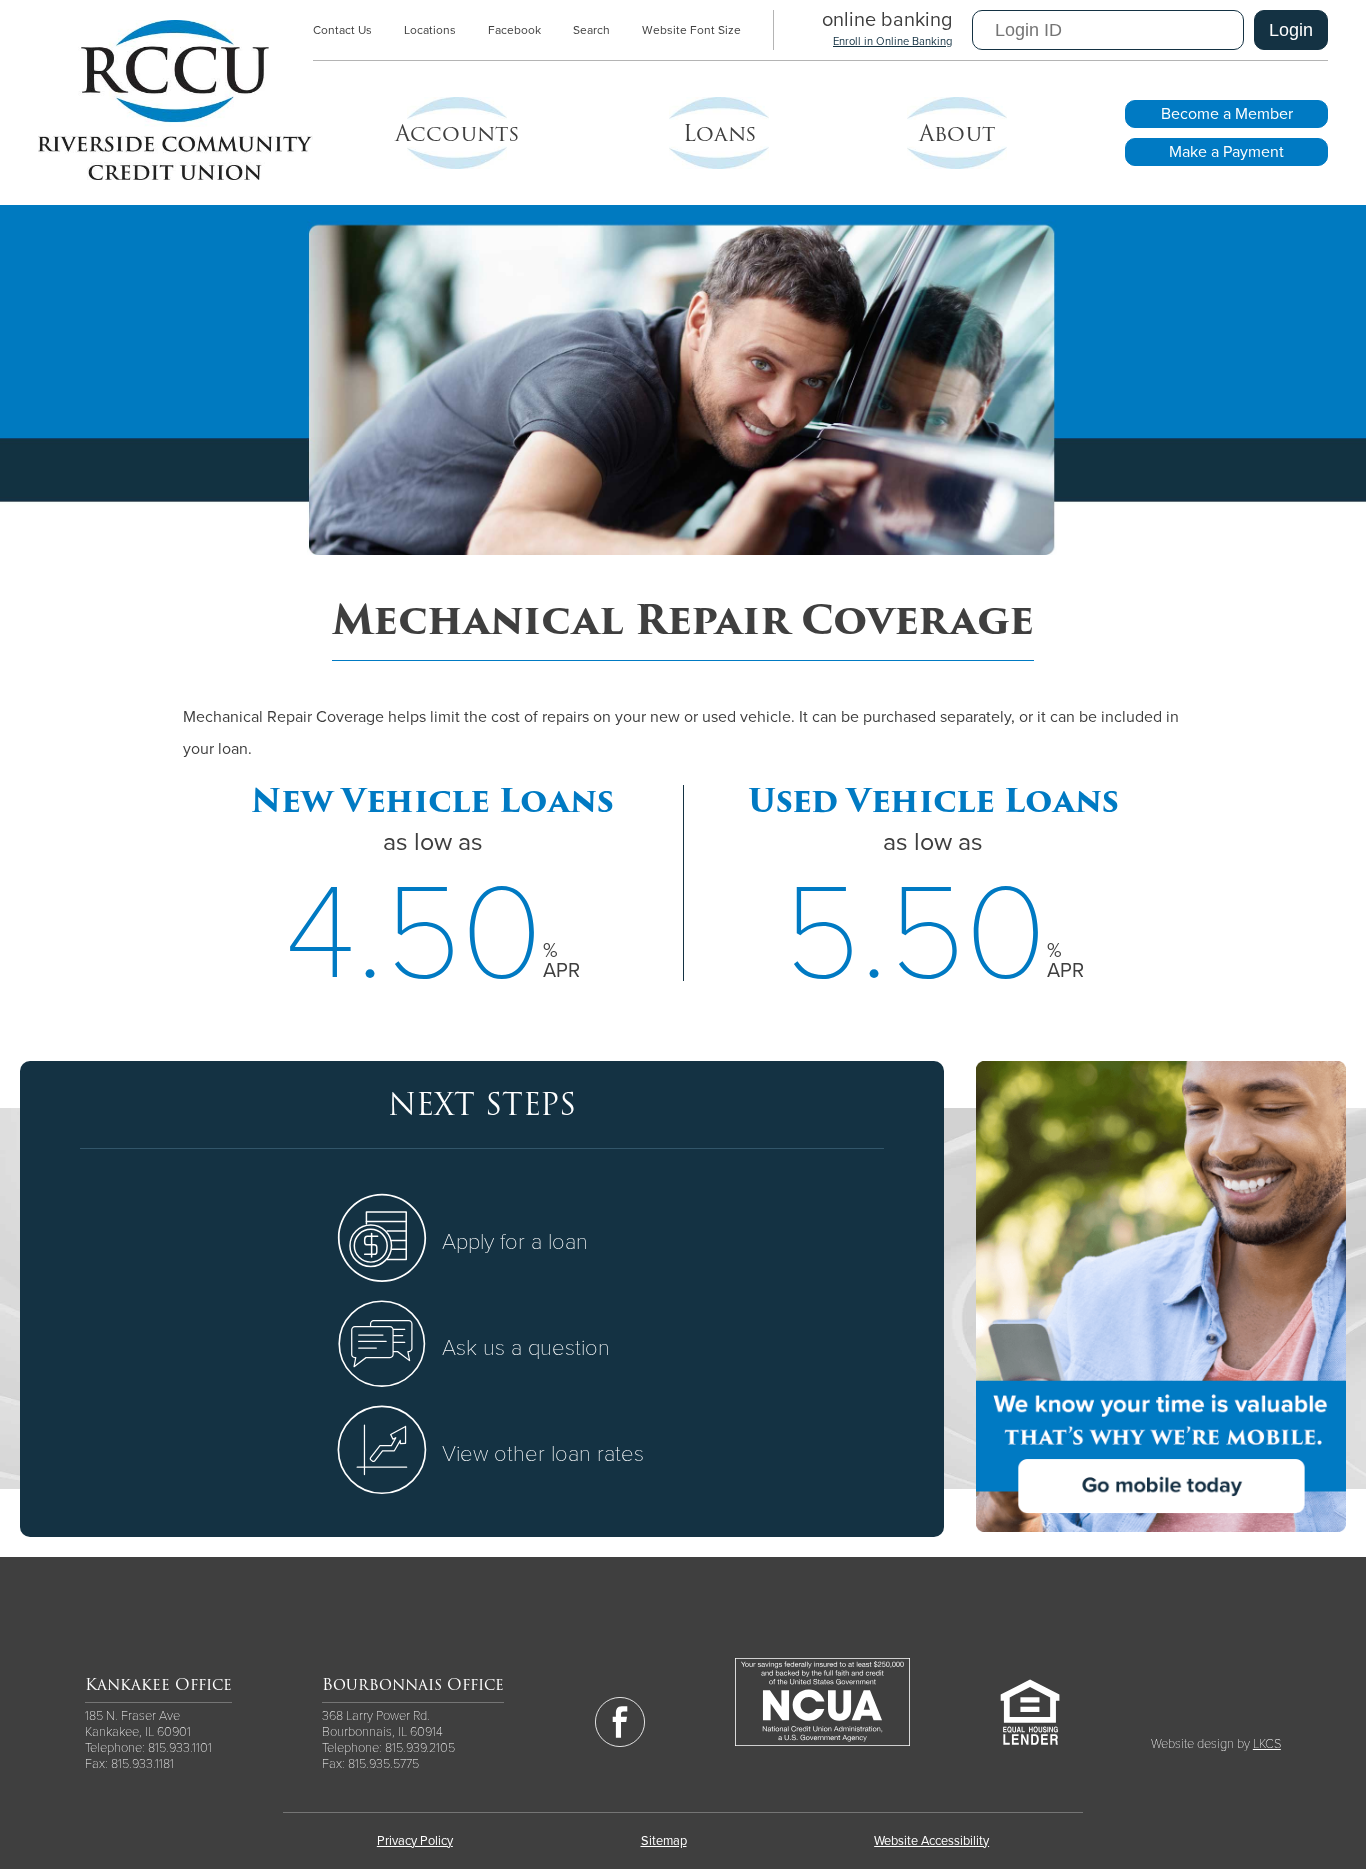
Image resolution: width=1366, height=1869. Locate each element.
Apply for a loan (515, 1242)
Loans (719, 133)
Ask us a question (526, 1348)
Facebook (514, 30)
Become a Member (1227, 114)
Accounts (457, 133)
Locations (430, 30)
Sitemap (664, 1841)
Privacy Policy (415, 1841)
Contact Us (342, 30)
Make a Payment (1226, 152)
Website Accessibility (931, 1841)
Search (591, 30)
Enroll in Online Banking (892, 41)
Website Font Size (691, 30)
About (957, 133)
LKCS (1267, 1744)
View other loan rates (543, 1454)
